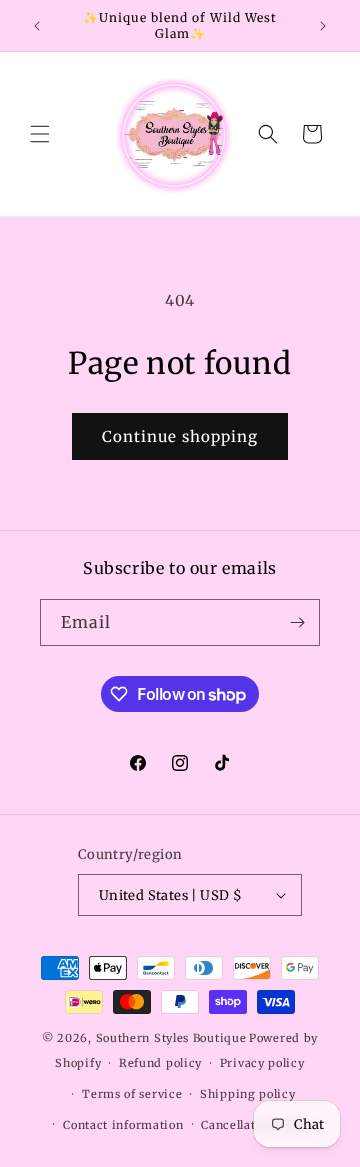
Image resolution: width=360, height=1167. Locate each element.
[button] (40, 134)
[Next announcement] (323, 26)
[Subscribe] (297, 622)
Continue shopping (180, 436)
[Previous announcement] (37, 26)
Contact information (123, 1125)
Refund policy (160, 1063)
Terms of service (132, 1094)
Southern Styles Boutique (171, 1038)
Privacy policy (262, 1063)
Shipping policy (248, 1094)
